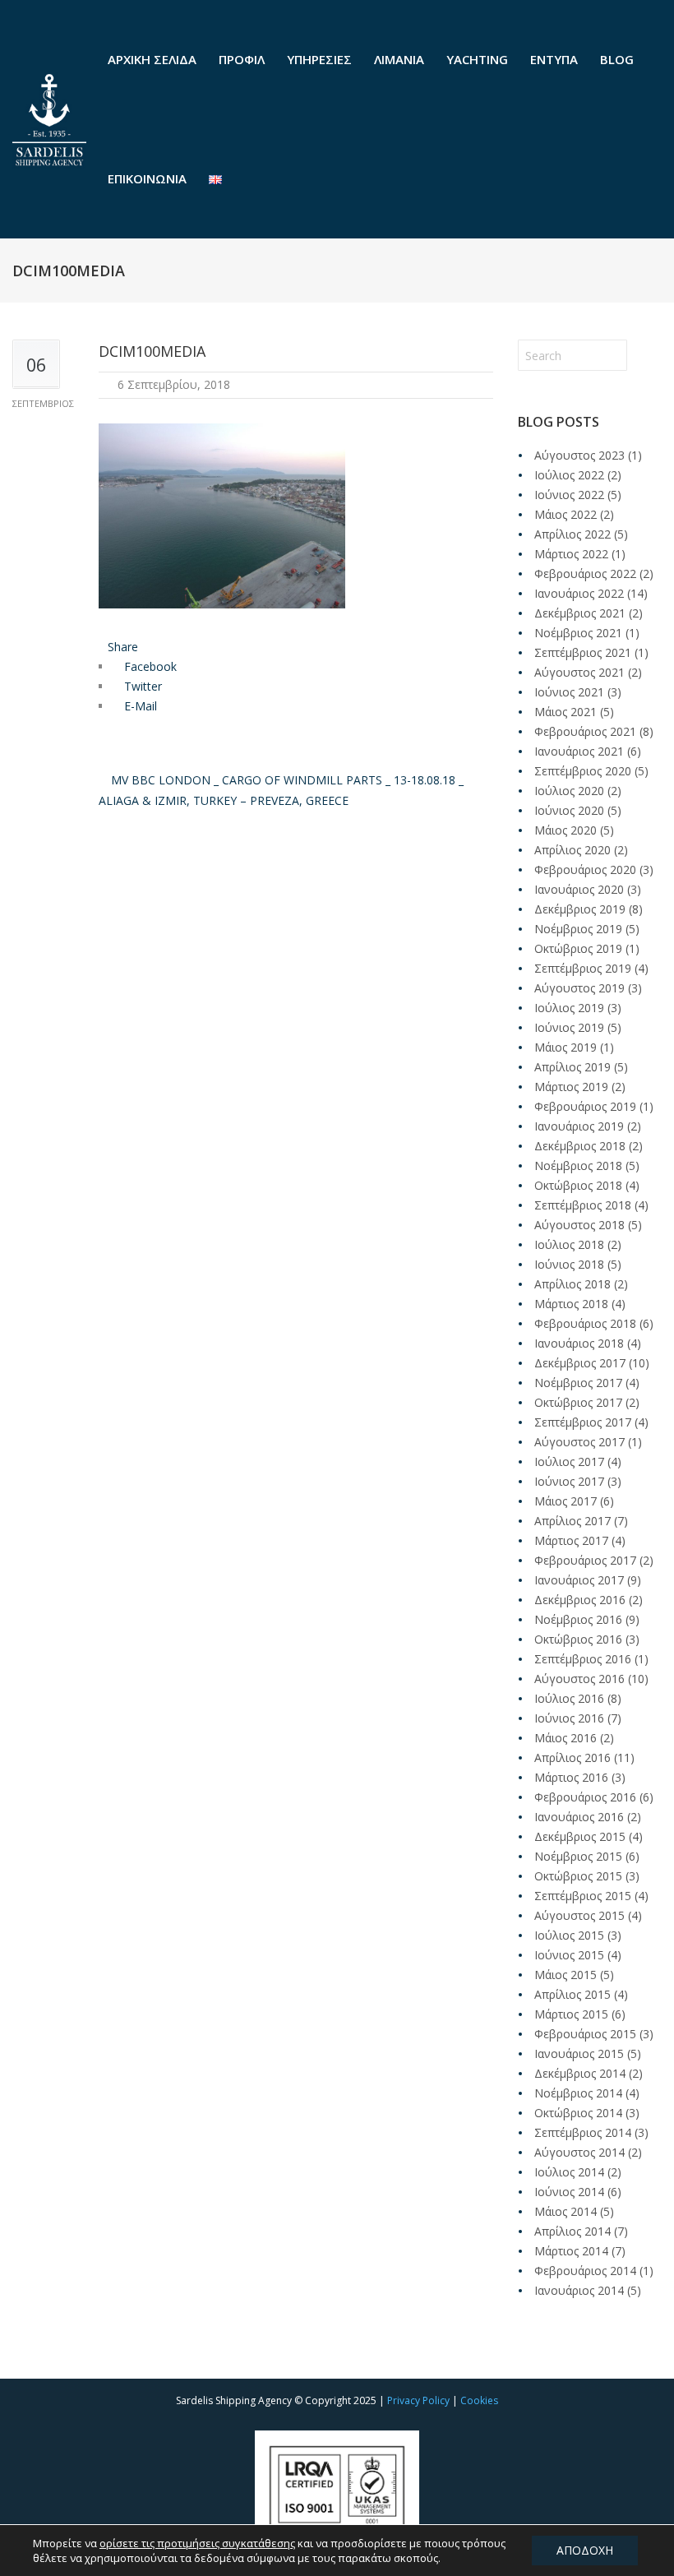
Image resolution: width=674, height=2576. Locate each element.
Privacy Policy (418, 2400)
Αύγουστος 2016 (579, 1679)
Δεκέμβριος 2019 (580, 909)
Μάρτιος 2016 (571, 1777)
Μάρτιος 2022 (571, 554)
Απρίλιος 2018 (572, 1284)
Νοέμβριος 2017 (578, 1383)
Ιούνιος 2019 (569, 1027)
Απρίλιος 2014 (572, 2231)
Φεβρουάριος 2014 (585, 2271)
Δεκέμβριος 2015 (580, 1836)
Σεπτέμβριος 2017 (583, 1422)
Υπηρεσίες (319, 59)
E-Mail (139, 706)
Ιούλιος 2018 (569, 1244)
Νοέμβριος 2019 (578, 929)
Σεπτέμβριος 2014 (583, 2132)
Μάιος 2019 (566, 1047)
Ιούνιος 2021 (569, 692)
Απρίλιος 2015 (572, 1994)
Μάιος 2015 (566, 1975)
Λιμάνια (399, 59)
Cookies (479, 2400)
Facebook (149, 666)
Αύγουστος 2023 (579, 455)
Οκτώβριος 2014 (578, 2113)
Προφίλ (242, 59)
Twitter (141, 686)
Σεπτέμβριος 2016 (583, 1659)
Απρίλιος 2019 (572, 1067)
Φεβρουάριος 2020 (585, 869)
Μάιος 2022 (566, 514)
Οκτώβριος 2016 (578, 1639)
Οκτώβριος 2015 (578, 1876)
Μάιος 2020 (566, 830)
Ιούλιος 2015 (569, 1935)
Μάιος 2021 (566, 712)
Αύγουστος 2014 (579, 2152)
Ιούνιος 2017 (569, 1481)
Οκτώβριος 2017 (578, 1402)
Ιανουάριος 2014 (579, 2290)
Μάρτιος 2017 (571, 1540)
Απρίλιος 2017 (572, 1521)
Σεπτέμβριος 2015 (583, 1896)
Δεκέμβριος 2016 (580, 1600)
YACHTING (477, 59)
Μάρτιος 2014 (571, 2251)
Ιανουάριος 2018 (579, 1343)
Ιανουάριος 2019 (579, 1126)
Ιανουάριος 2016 (579, 1817)
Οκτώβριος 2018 (578, 1185)
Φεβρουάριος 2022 (585, 573)
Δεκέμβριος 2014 (580, 2073)
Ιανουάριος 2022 (579, 593)
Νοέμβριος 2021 (578, 633)
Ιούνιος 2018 (569, 1264)
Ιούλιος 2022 (569, 475)
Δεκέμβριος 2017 (580, 1363)
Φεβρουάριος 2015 (585, 2034)
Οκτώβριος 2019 (578, 948)
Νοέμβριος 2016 (578, 1619)
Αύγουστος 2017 (579, 1442)
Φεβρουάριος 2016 (585, 1797)
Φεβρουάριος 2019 (585, 1106)
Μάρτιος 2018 (571, 1304)
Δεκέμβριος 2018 (580, 1146)
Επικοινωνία (147, 178)
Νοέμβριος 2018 (578, 1165)
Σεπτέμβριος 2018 (583, 1205)
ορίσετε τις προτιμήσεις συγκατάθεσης (197, 2543)
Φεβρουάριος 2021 (585, 731)
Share (123, 647)
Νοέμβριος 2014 (578, 2093)
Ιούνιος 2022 (569, 495)
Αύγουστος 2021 (579, 672)
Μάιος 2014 (566, 2211)
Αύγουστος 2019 (579, 988)
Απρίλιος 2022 (572, 534)
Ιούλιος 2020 (569, 791)
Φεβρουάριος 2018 (585, 1323)
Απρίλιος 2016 (572, 1757)
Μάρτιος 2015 (571, 2014)
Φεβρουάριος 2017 (585, 1560)
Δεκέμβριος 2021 (580, 613)
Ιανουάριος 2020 (579, 889)
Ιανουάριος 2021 (579, 751)
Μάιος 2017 (566, 1501)
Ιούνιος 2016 (569, 1718)
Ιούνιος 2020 (569, 810)
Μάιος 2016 (566, 1738)
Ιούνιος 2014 (569, 2192)
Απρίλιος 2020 (572, 850)
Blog (617, 59)
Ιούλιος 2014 (569, 2172)
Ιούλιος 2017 (569, 1461)
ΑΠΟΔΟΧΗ (585, 2550)
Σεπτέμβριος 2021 (583, 652)
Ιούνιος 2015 (569, 1955)
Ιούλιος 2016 (569, 1698)
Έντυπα (554, 59)
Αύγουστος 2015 (579, 1915)
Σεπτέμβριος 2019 (583, 968)
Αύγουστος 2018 (579, 1225)
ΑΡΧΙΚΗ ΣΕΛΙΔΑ (152, 59)
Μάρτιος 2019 (571, 1087)
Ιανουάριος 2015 (579, 2053)
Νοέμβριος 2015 (578, 1856)
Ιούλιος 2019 (569, 1008)
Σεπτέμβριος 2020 (583, 771)
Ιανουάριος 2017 (579, 1580)
